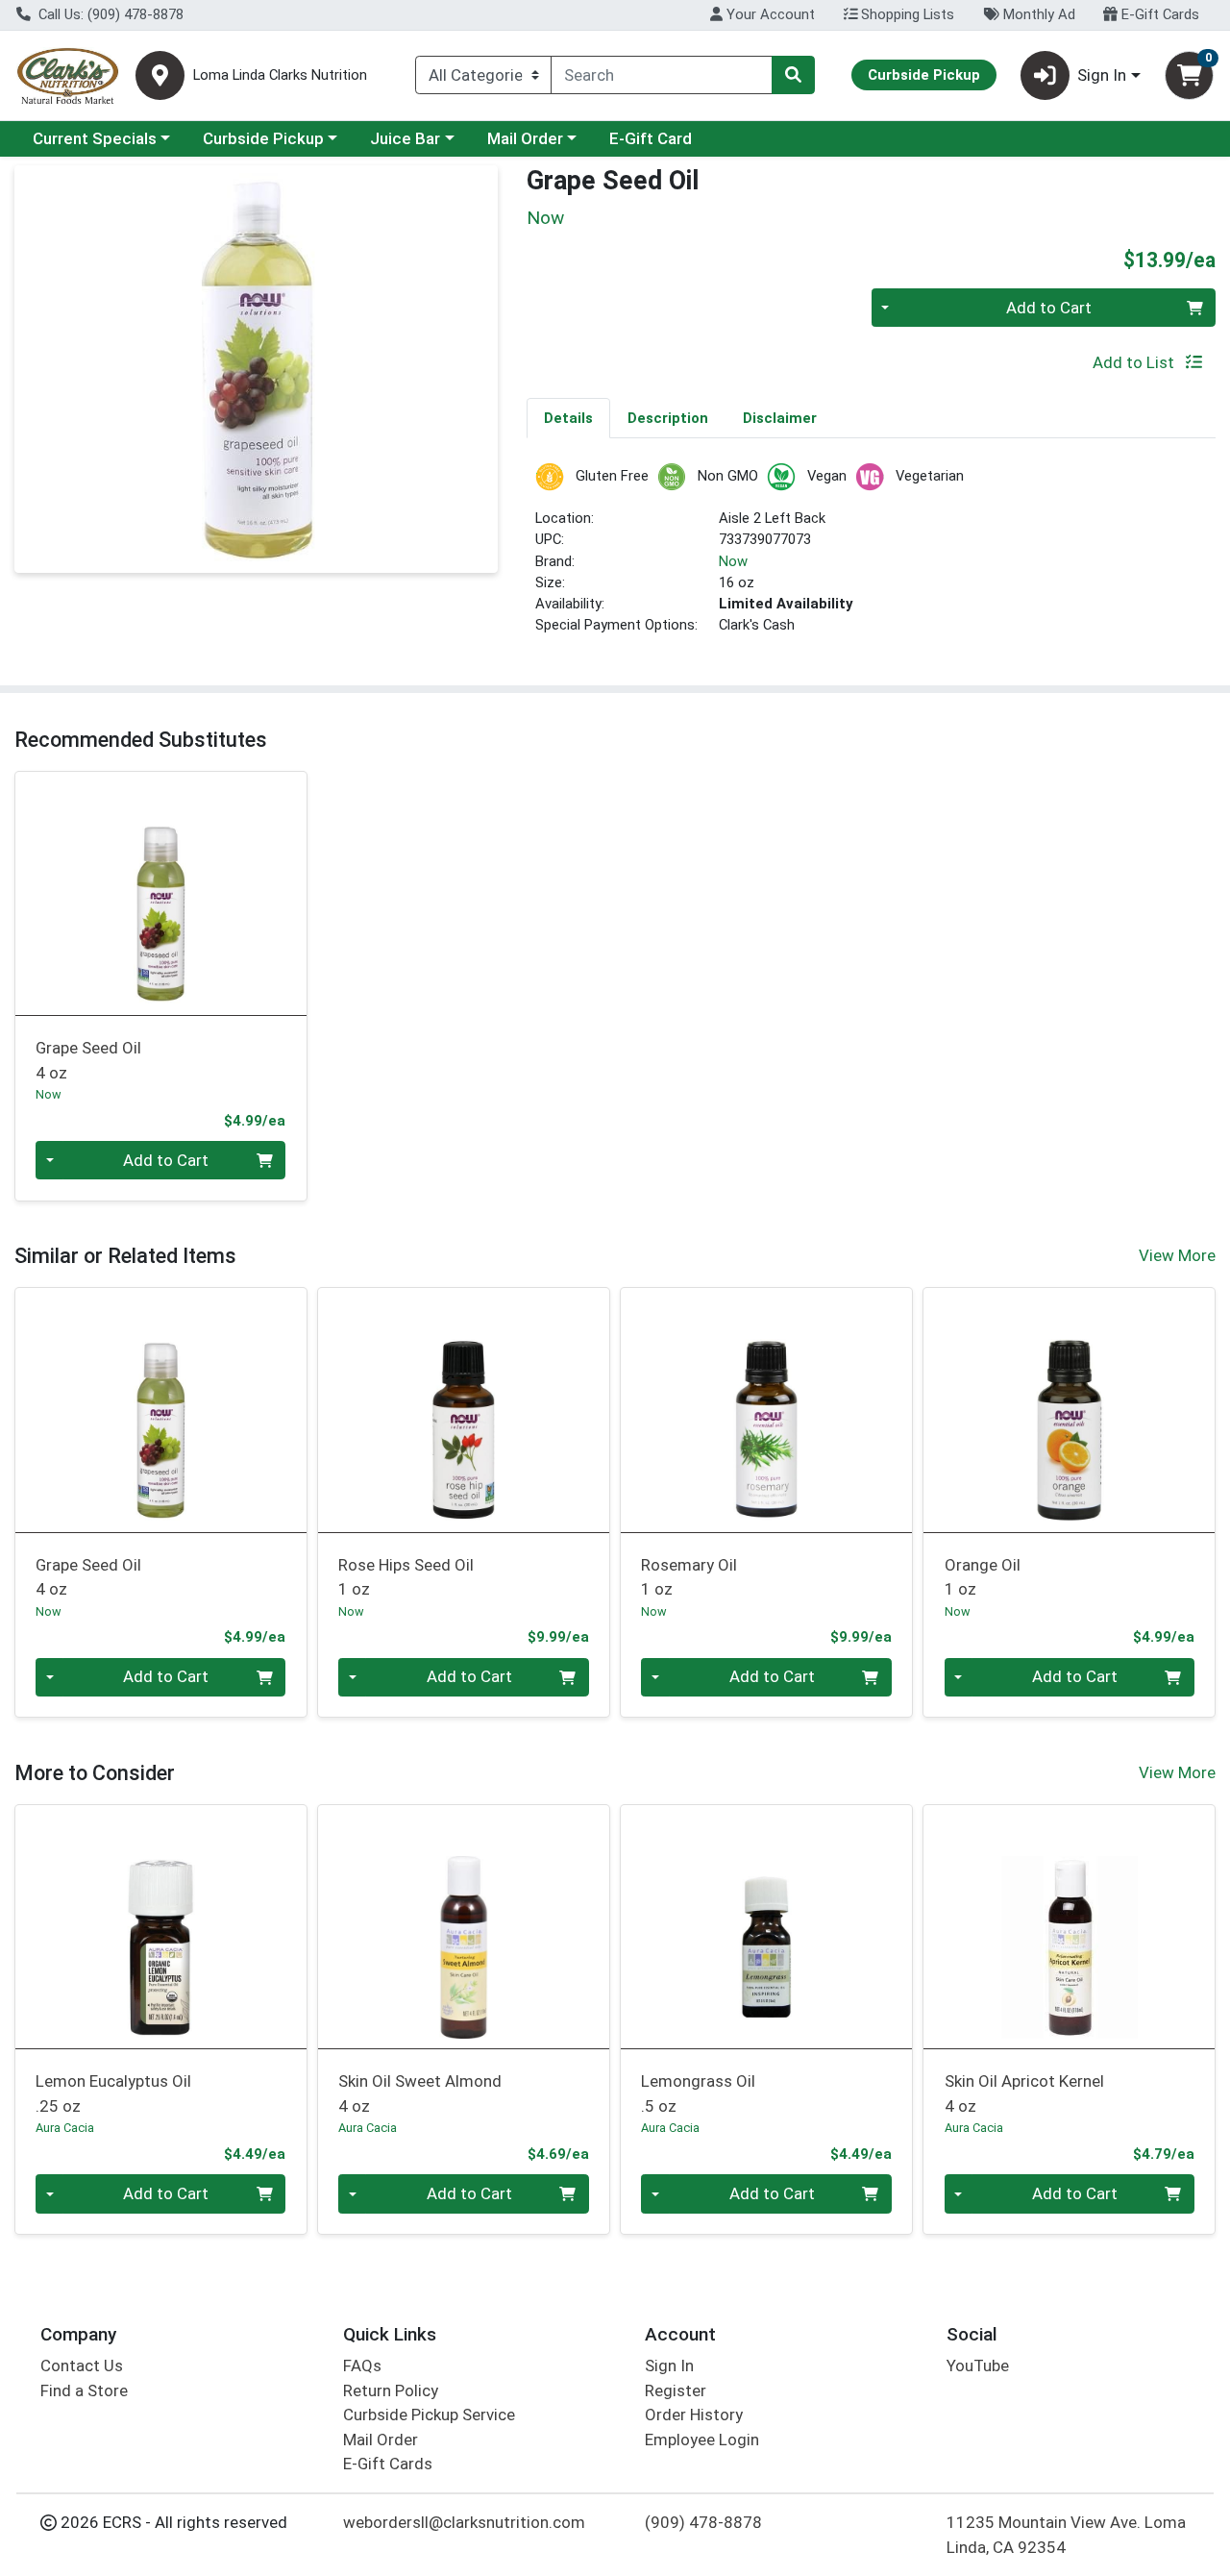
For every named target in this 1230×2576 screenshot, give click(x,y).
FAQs (362, 2365)
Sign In (669, 2365)
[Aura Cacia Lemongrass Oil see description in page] (766, 1926)
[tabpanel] (871, 557)
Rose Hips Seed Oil (406, 1577)
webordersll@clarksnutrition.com (464, 2522)
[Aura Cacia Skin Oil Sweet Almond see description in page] (464, 1926)
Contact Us (82, 2365)
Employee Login (702, 2440)
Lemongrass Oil (698, 2093)
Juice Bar (405, 138)
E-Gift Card (651, 138)
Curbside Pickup (263, 138)
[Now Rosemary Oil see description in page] (766, 1410)
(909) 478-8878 (703, 2522)
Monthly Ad (1037, 14)
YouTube (978, 2365)
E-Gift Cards (1158, 14)
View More (1177, 1255)
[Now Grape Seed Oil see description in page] (161, 893)
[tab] (568, 417)
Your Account (769, 14)
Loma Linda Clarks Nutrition (280, 75)
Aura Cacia (65, 2128)
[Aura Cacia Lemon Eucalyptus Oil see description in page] (161, 1926)
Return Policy (391, 2390)
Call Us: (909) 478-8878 (109, 14)
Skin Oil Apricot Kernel (1024, 2093)
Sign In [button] (1102, 75)
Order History (694, 2415)
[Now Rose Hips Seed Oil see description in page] (464, 1410)
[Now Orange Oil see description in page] (1069, 1410)
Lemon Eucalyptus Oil (113, 2093)
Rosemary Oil (689, 1577)
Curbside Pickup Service (429, 2415)
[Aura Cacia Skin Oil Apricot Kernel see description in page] (1069, 1926)
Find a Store (84, 2390)
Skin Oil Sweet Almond (420, 2093)
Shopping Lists (906, 14)
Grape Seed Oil (88, 1060)
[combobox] (662, 75)
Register (676, 2390)
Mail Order (525, 138)
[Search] (793, 75)
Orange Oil (983, 1577)
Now (733, 561)
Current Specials (95, 138)
